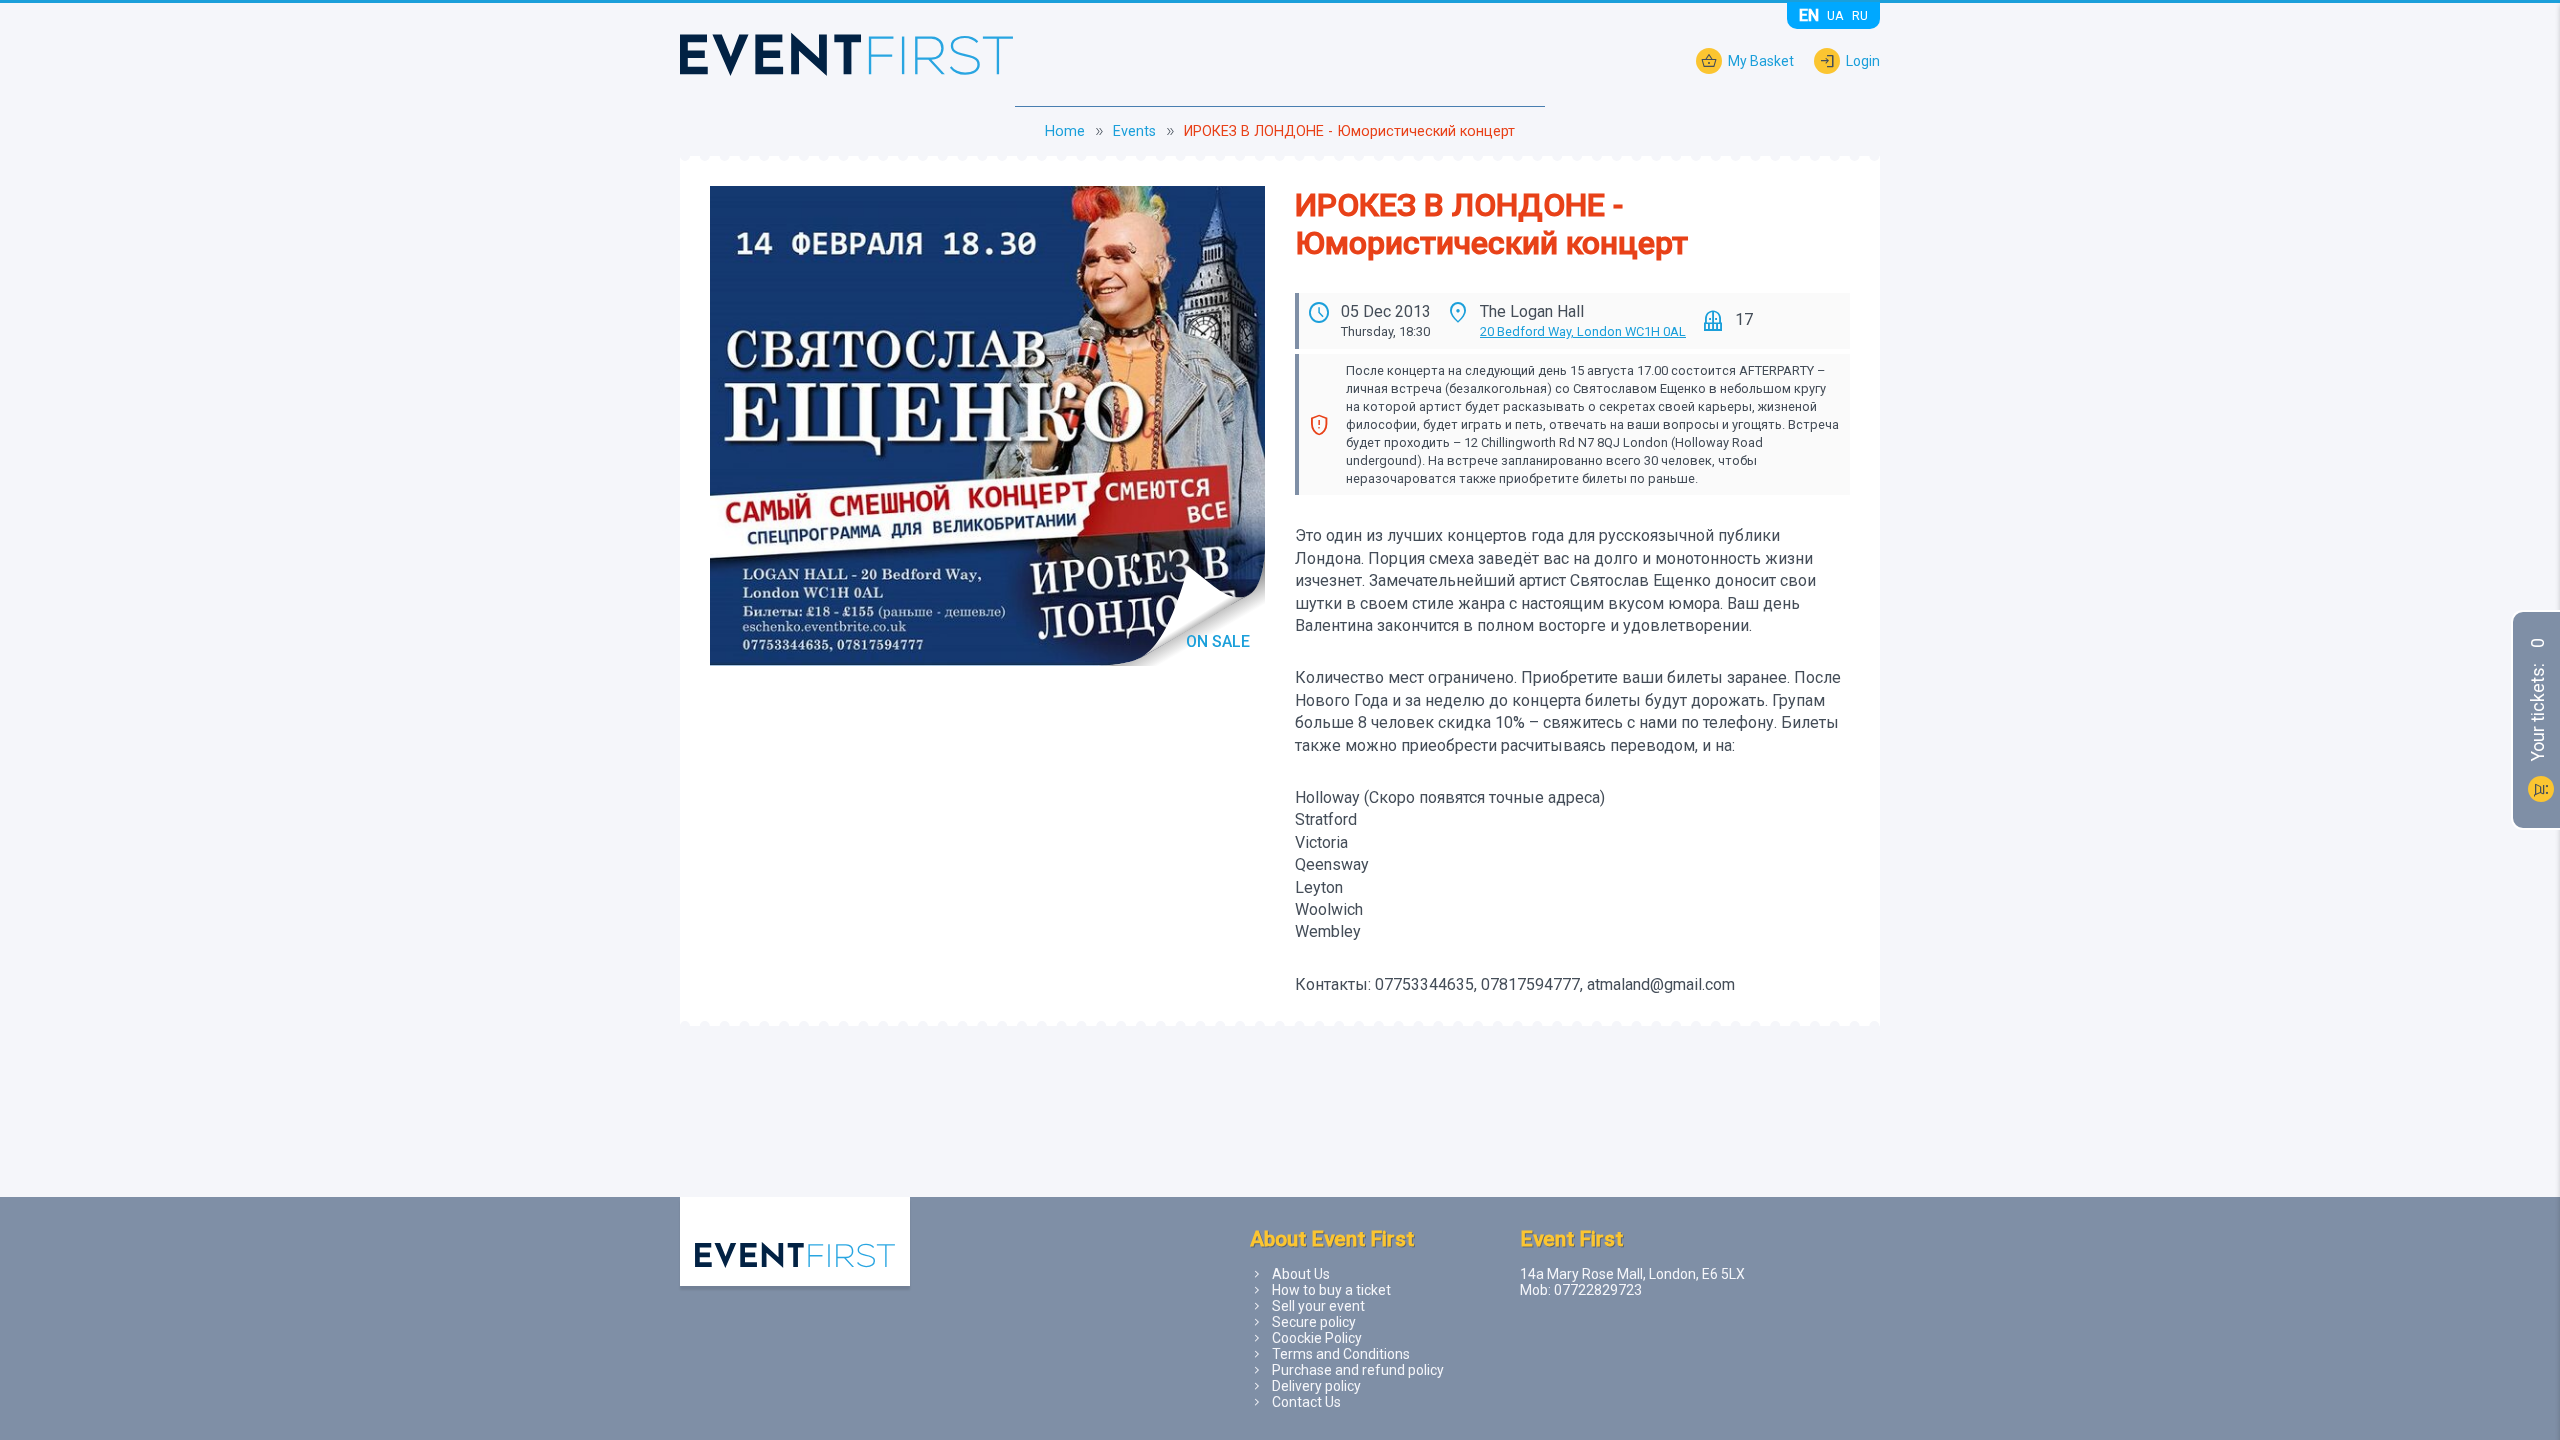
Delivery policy (1316, 1386)
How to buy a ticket (1331, 1290)
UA (1835, 15)
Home (1065, 131)
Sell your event (1318, 1306)
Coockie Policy (1317, 1338)
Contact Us (1306, 1402)
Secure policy (1314, 1322)
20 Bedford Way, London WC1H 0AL (1583, 331)
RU (1860, 15)
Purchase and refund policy (1358, 1370)
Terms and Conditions (1341, 1354)
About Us (1301, 1274)
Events (1134, 131)
